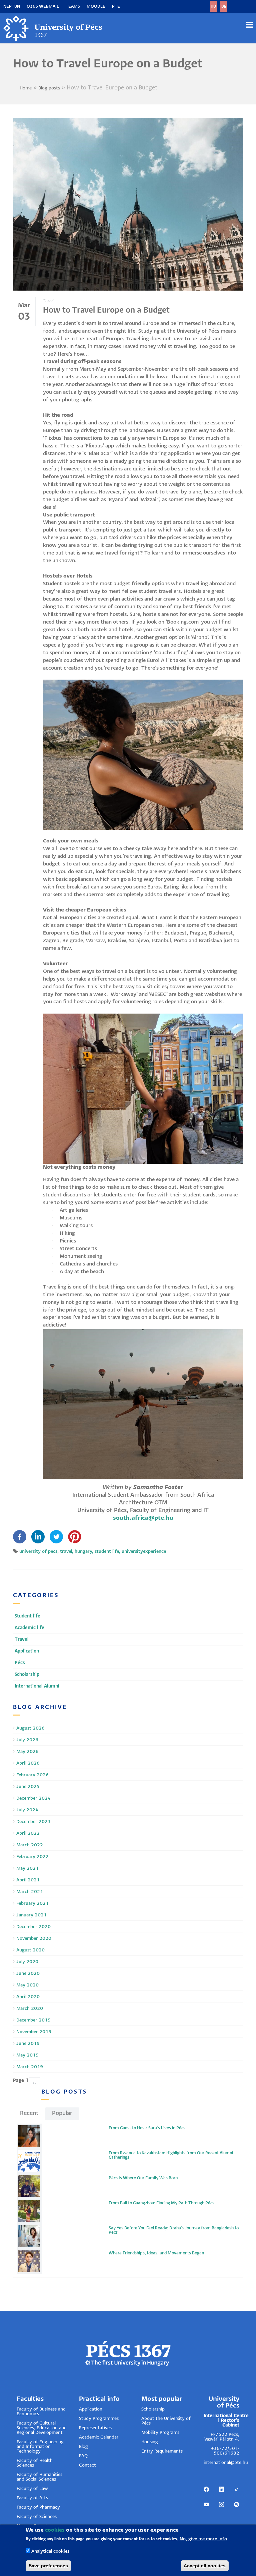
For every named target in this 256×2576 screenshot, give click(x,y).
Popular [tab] (62, 2113)
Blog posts (49, 88)
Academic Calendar (99, 2437)
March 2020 (30, 2009)
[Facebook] (20, 1537)
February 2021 (32, 1904)
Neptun (12, 7)
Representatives (95, 2428)
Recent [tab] (29, 2113)
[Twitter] (56, 1537)
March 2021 (30, 1892)
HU (213, 7)
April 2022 (28, 1833)
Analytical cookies (50, 2551)
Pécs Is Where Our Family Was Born (143, 2178)
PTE (116, 7)
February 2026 (32, 1775)
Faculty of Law (32, 2489)
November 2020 (34, 1939)
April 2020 (28, 1997)
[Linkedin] (38, 1537)
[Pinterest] (75, 1537)
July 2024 (27, 1810)
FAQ (83, 2456)
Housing (150, 2442)
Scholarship (153, 2409)
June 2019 (28, 2044)
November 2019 (34, 2032)
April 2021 (28, 1880)
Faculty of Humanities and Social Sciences (39, 2477)
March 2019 (30, 2067)
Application (91, 2409)
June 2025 (28, 1787)
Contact (87, 2465)
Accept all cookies (205, 2566)
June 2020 (28, 1974)
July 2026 (27, 1740)
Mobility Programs (160, 2433)
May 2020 (27, 1985)
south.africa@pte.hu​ (143, 1518)
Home (26, 88)
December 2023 (33, 1822)
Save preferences (48, 2566)
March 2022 (30, 1845)
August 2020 (30, 1950)
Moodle (96, 7)
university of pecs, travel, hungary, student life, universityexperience (93, 1552)
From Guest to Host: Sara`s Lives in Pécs (147, 2128)
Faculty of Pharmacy (38, 2507)
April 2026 (28, 1763)
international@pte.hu (226, 2463)
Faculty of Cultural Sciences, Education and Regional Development (42, 2428)
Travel (48, 301)
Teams (73, 7)
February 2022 (32, 1857)
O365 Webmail (43, 7)
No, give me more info (203, 2539)
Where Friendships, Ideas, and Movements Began (156, 2253)
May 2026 (27, 1752)
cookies (55, 2530)
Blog (83, 2447)
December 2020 (33, 1927)
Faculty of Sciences (37, 2517)
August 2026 (30, 1728)
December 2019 (33, 2020)
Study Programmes (99, 2419)
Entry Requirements (162, 2451)
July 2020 (27, 1962)
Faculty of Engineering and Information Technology (40, 2447)
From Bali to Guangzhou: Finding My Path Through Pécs (161, 2203)
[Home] (53, 28)
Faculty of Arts (32, 2498)
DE (224, 7)
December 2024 (33, 1798)
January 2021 (31, 1915)
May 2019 (27, 2055)
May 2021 (27, 1869)
